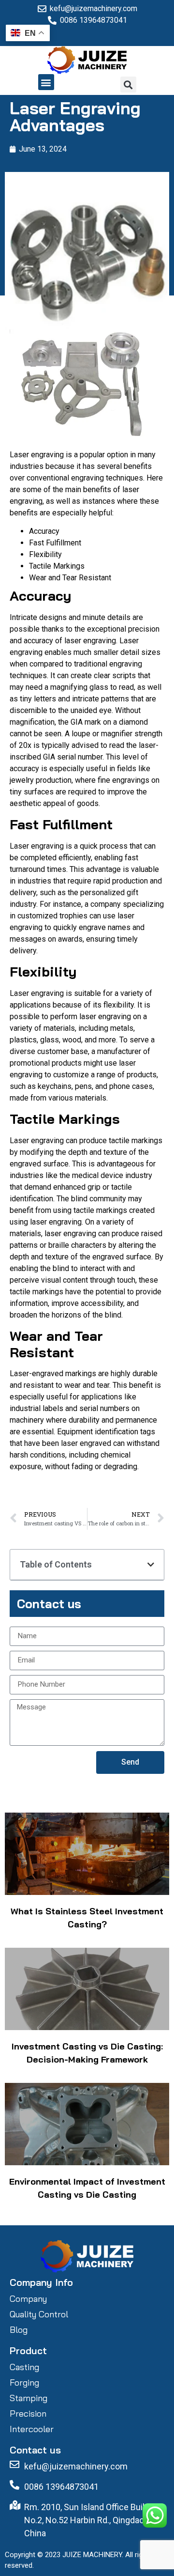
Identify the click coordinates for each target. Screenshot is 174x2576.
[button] (46, 82)
